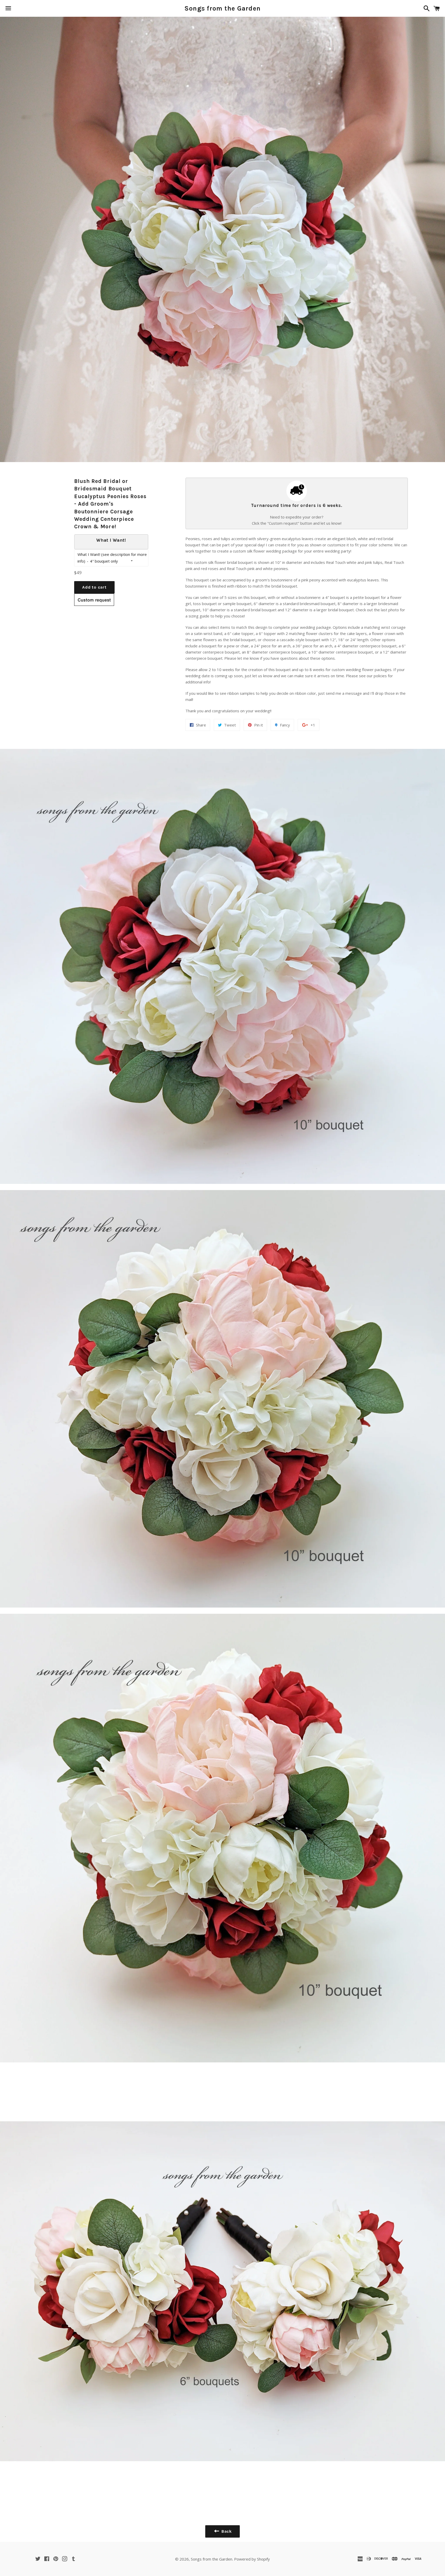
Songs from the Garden (222, 8)
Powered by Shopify (252, 2559)
